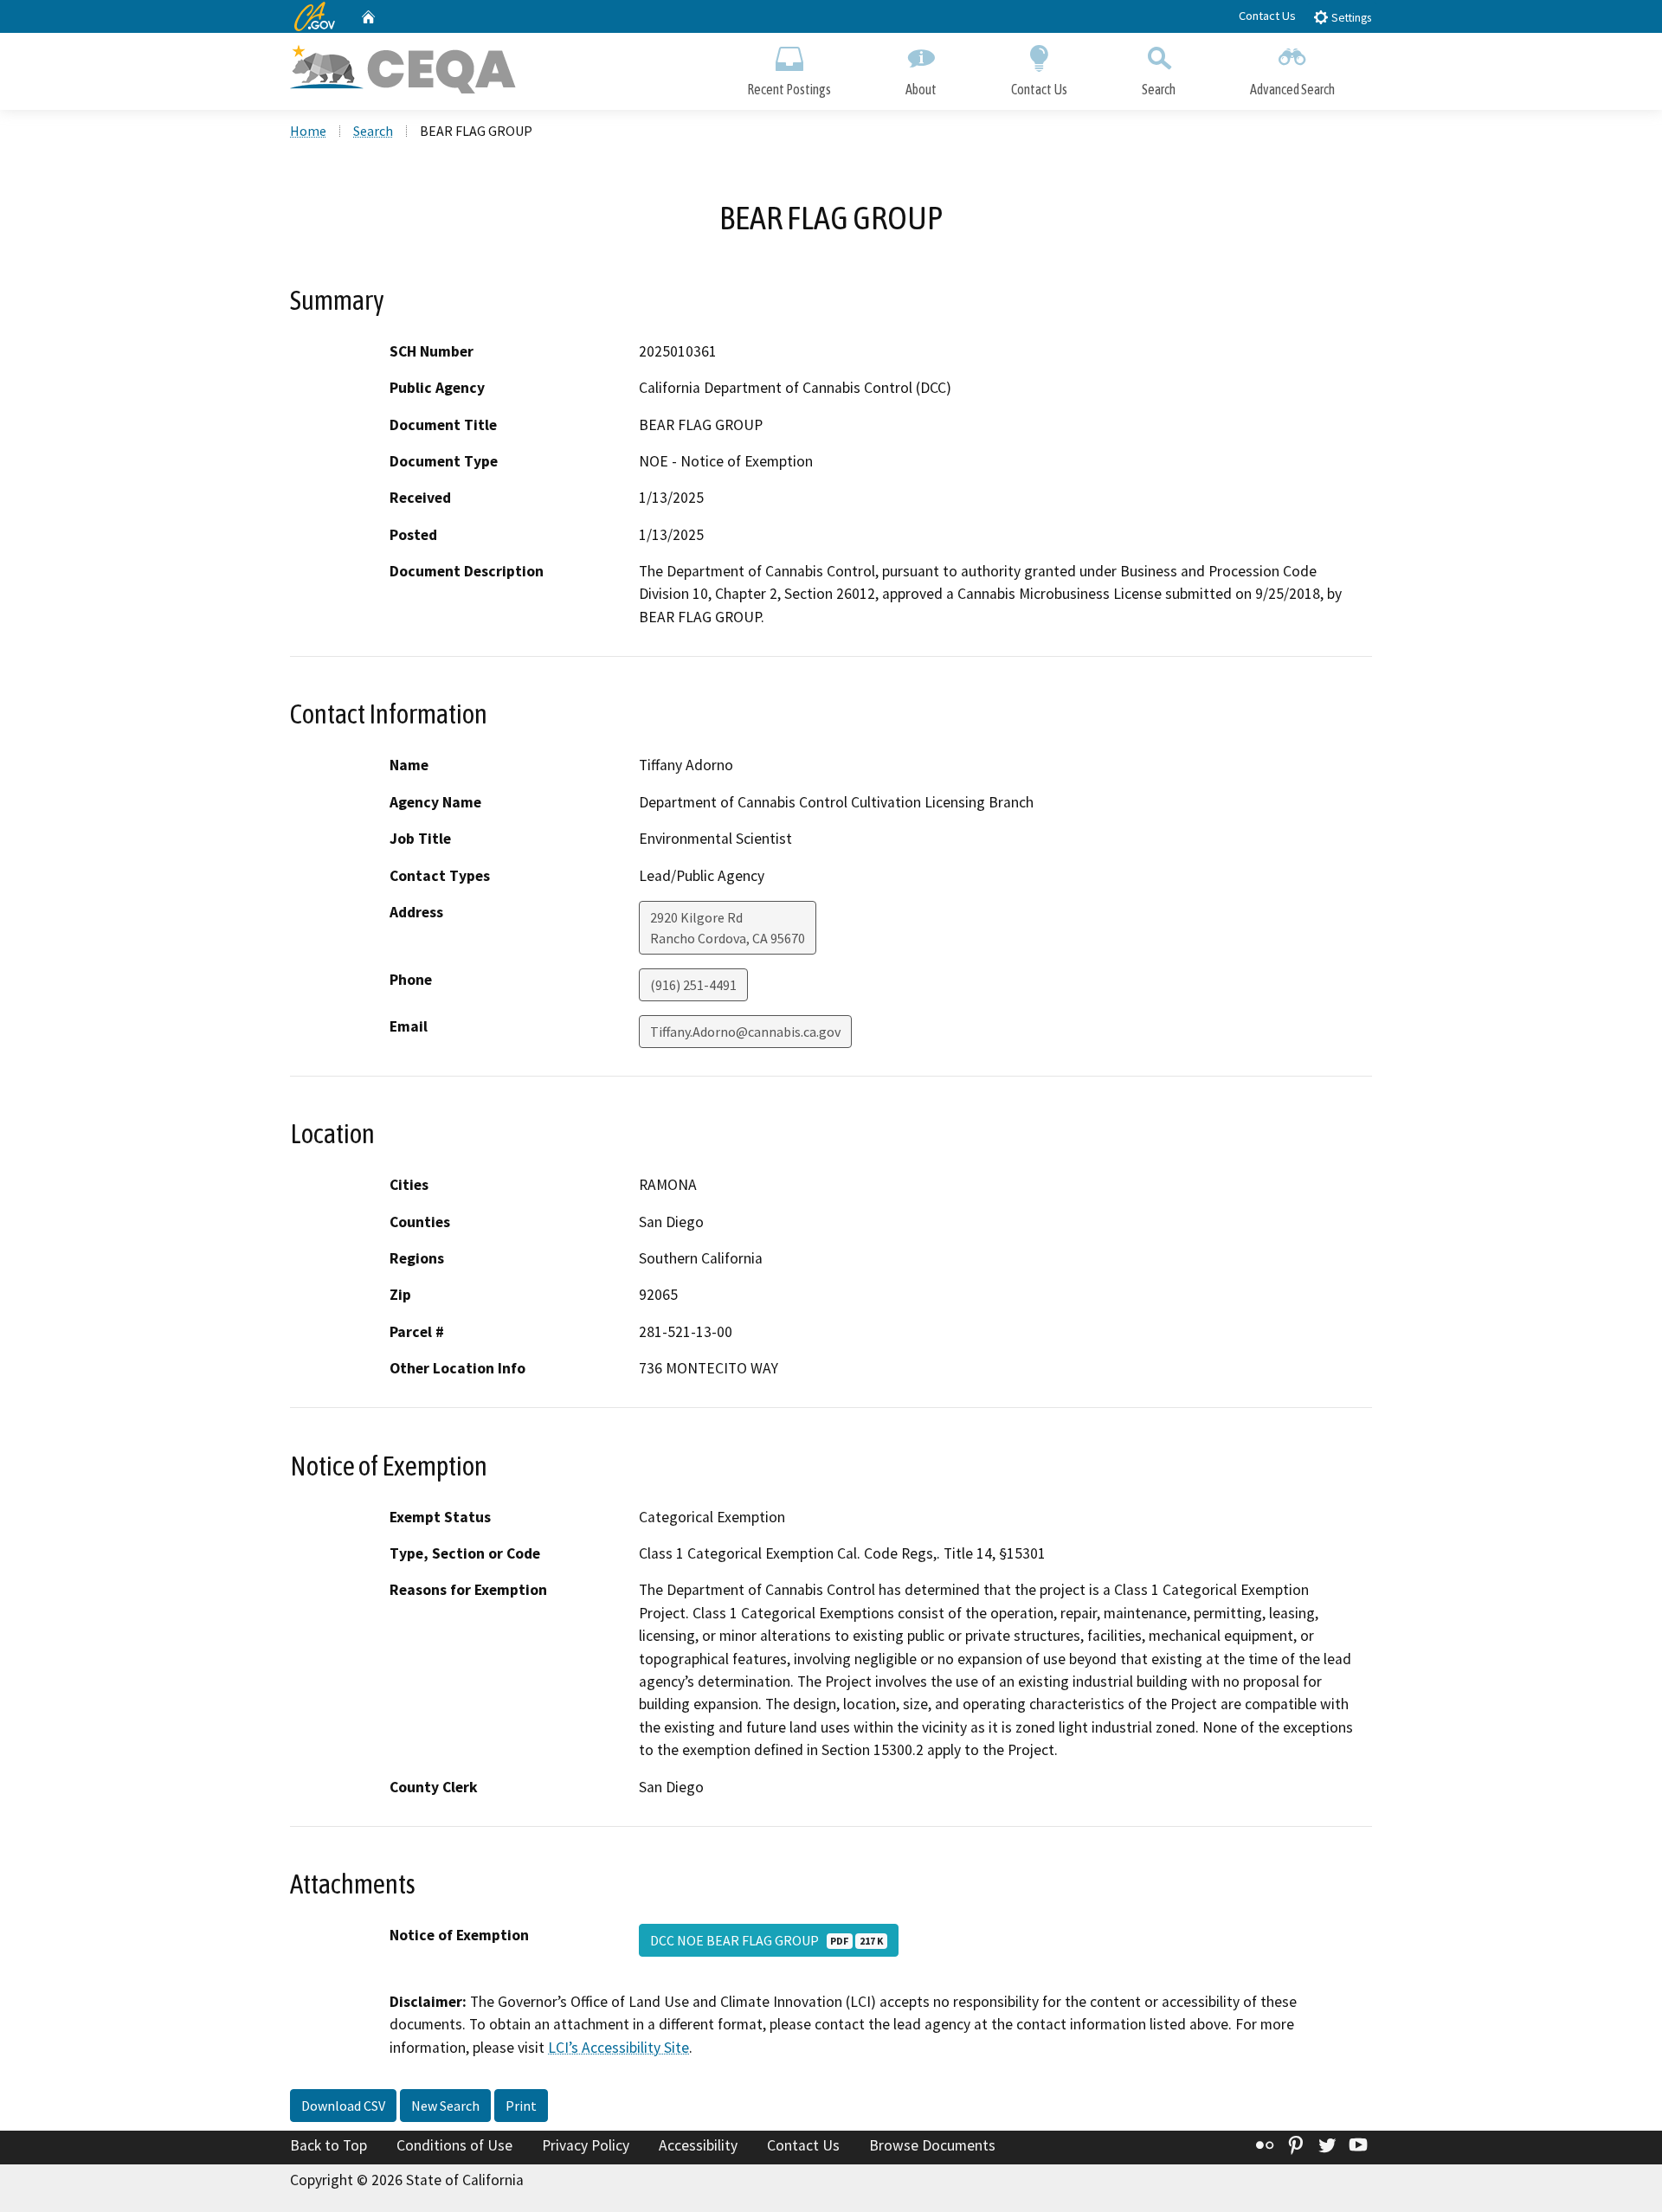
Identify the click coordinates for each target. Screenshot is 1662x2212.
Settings (1350, 18)
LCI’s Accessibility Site (618, 2048)
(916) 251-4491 (693, 985)
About (921, 89)
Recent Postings (789, 89)
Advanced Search (1292, 89)
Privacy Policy (586, 2145)
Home (308, 131)
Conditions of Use (454, 2145)
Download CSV (343, 2106)
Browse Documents (932, 2145)
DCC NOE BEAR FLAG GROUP (767, 1940)
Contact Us (1267, 16)
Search (1159, 89)
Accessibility (698, 2145)
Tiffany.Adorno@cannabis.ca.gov (745, 1032)
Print (521, 2106)
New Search (445, 2106)
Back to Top (329, 2145)
